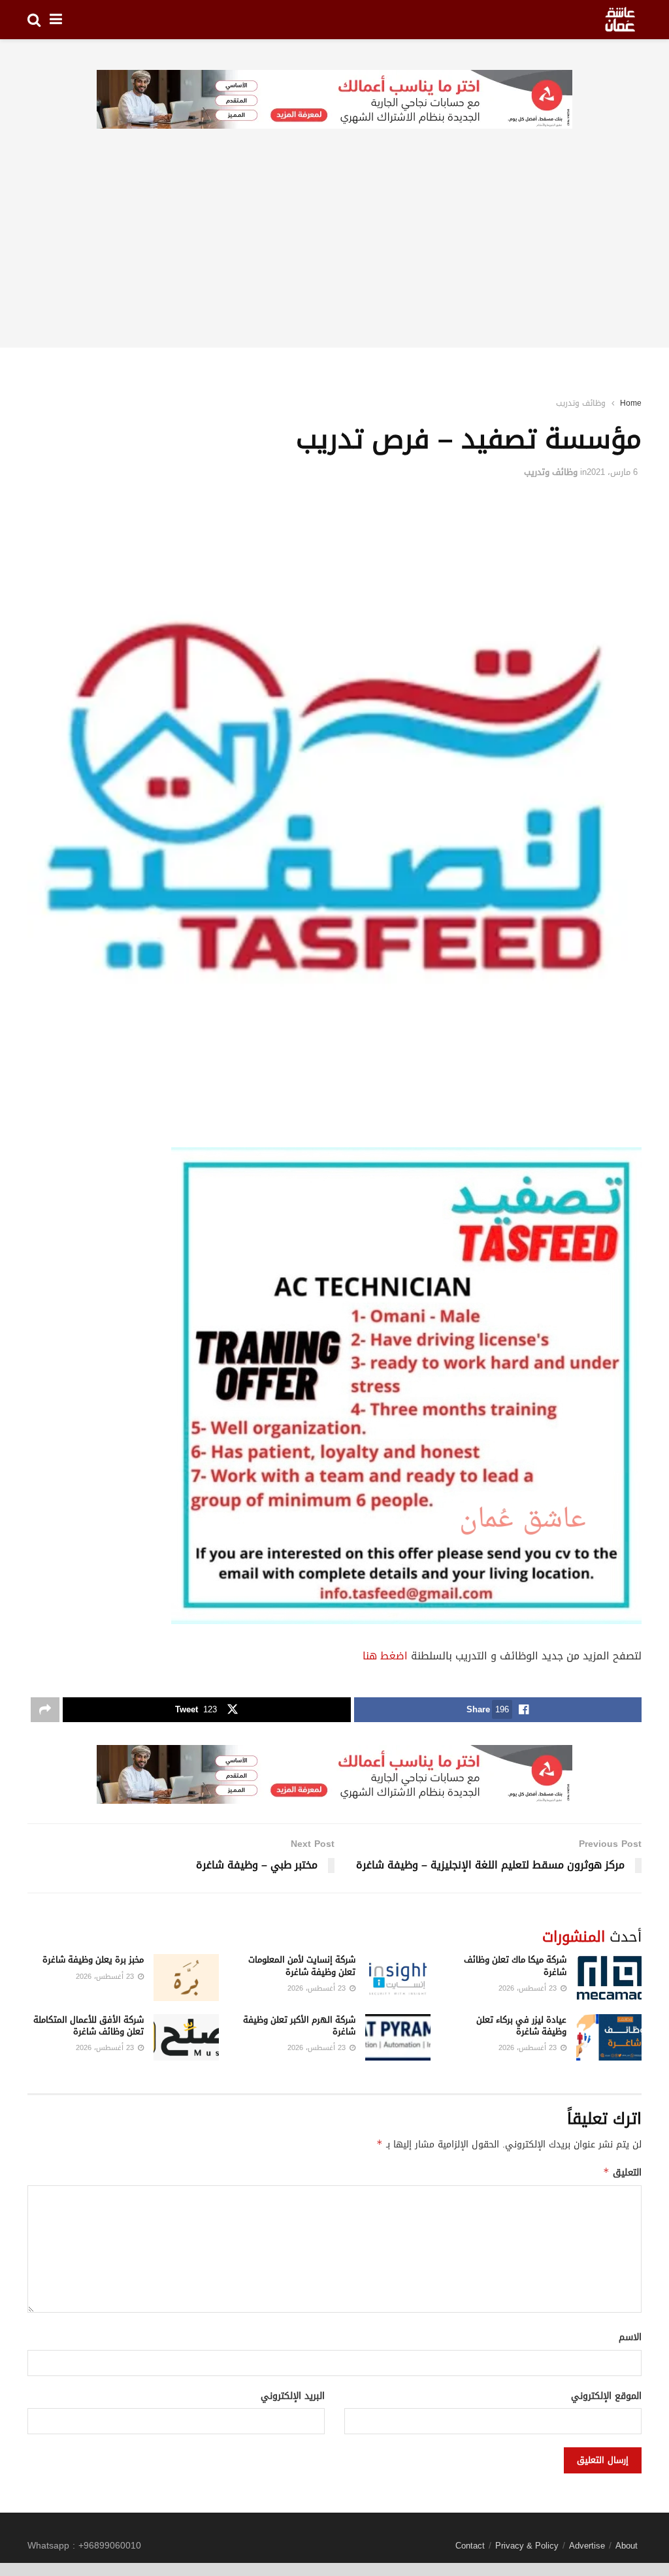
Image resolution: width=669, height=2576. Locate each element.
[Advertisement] (334, 256)
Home (631, 403)
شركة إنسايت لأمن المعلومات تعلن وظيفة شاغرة (302, 1965)
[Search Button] (34, 20)
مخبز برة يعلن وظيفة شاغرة (93, 1960)
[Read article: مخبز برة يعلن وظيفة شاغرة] (186, 1978)
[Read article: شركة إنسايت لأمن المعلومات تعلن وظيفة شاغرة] (398, 1978)
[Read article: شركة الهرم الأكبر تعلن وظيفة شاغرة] (398, 2038)
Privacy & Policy (527, 2546)
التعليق (622, 2173)
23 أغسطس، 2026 (529, 1988)
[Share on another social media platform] (45, 1710)
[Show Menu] (56, 20)
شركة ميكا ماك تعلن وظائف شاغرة (515, 1965)
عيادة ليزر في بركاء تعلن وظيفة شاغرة (521, 2026)
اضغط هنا (385, 1656)
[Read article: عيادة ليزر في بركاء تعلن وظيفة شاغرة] (609, 2038)
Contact (470, 2546)
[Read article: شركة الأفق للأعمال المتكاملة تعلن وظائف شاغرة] (186, 2038)
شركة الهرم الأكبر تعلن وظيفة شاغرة (299, 2026)
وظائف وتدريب (581, 403)
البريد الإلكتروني (293, 2396)
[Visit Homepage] (620, 20)
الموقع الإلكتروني (606, 2396)
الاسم (630, 2338)
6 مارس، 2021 (612, 472)
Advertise (587, 2546)
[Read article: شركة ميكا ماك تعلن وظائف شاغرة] (609, 1978)
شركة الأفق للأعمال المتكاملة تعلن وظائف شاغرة (89, 2026)
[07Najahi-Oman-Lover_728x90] (334, 100)
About (627, 2546)
